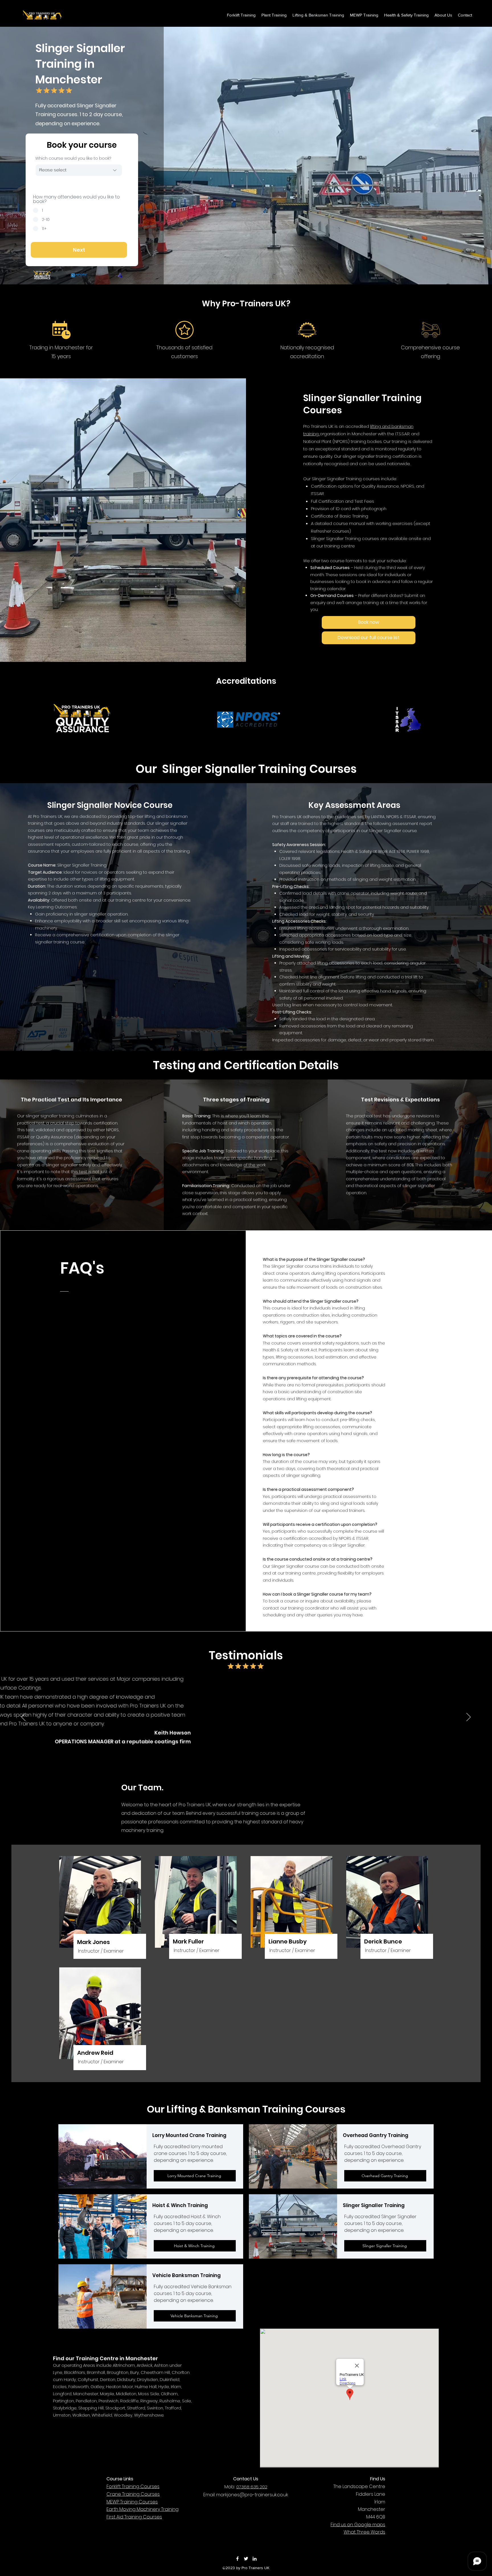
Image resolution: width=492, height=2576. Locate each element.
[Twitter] (246, 2559)
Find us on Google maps (358, 2525)
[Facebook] (237, 2559)
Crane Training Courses (133, 2494)
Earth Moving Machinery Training (143, 2509)
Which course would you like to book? (73, 158)
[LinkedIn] (255, 2559)
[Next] (469, 1717)
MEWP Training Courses (132, 2502)
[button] (406, 15)
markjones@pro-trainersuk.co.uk (252, 2495)
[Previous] (23, 1717)
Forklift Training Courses (133, 2486)
